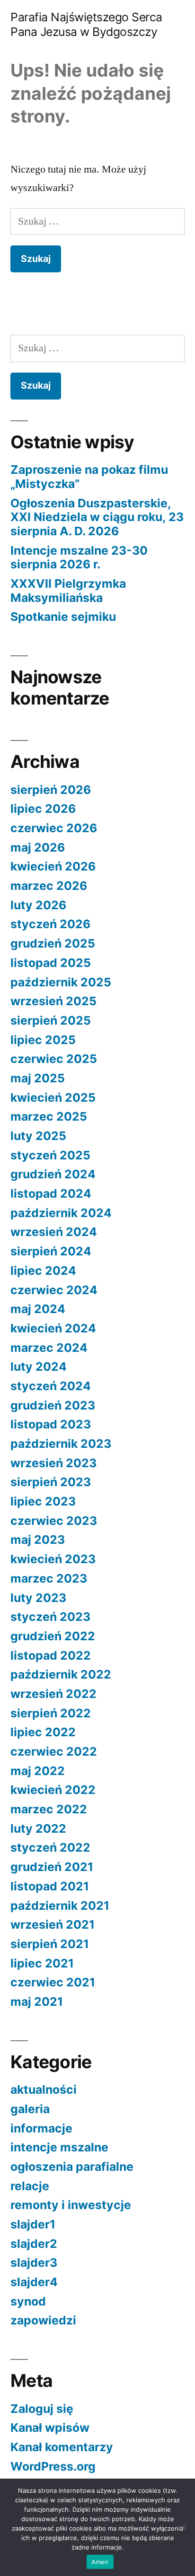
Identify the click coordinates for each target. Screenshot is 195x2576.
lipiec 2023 (43, 1501)
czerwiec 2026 (54, 828)
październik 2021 (60, 1906)
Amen (100, 2562)
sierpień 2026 (51, 790)
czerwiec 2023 (54, 1521)
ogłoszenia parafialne (72, 2167)
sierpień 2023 (51, 1482)
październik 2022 (61, 1674)
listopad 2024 (51, 1193)
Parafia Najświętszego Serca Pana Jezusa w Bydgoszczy (86, 24)
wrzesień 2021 (53, 1924)
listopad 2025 (51, 963)
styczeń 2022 (50, 1847)
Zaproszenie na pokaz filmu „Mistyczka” (89, 477)
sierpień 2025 (51, 1020)
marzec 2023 (49, 1578)
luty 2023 (38, 1598)
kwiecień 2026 (53, 866)
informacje (41, 2128)
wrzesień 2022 (53, 1694)
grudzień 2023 (53, 1405)
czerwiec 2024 (54, 1290)
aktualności (44, 2089)
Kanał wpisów (50, 2428)
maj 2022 (38, 1771)
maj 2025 (38, 1078)
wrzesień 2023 (53, 1463)
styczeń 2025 (50, 1155)
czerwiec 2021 (53, 1982)
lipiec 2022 (43, 1732)
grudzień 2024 (53, 1174)
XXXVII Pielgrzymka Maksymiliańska (68, 591)
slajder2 (34, 2244)
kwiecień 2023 (53, 1559)
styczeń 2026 (50, 924)
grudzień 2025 (53, 943)
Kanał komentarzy (62, 2447)
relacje (30, 2186)
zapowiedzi (43, 2320)
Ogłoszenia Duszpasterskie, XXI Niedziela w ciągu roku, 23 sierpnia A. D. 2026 (97, 517)
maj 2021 (37, 2002)
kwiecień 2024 (53, 1328)
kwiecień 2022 (53, 1790)
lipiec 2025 (43, 1040)
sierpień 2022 (51, 1713)
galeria (30, 2109)
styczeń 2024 (51, 1386)
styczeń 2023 (50, 1617)
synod (28, 2301)
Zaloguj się (42, 2409)
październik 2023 (61, 1444)
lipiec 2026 (43, 809)
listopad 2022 (51, 1655)
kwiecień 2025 (53, 1097)
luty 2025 (38, 1136)
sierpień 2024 (51, 1251)
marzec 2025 (49, 1116)
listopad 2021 (50, 1886)
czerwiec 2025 (54, 1059)
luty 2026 (38, 905)
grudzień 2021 (52, 1867)
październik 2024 (61, 1213)
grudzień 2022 (53, 1636)
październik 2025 (61, 982)
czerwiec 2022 (54, 1751)
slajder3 (34, 2263)
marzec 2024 (49, 1348)
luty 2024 (39, 1366)
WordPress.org (53, 2466)
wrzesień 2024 (54, 1232)
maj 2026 (38, 847)
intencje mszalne (59, 2147)
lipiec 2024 (43, 1271)
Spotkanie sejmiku (63, 617)
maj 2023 (38, 1540)
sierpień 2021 (50, 1944)
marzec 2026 (49, 886)
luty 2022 (38, 1828)
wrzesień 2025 (53, 1001)
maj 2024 (38, 1309)
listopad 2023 (51, 1424)
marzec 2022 (49, 1809)
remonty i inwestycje (71, 2205)
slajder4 (34, 2282)
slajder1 (33, 2224)
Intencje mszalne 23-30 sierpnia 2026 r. (79, 557)
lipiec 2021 (42, 1963)
